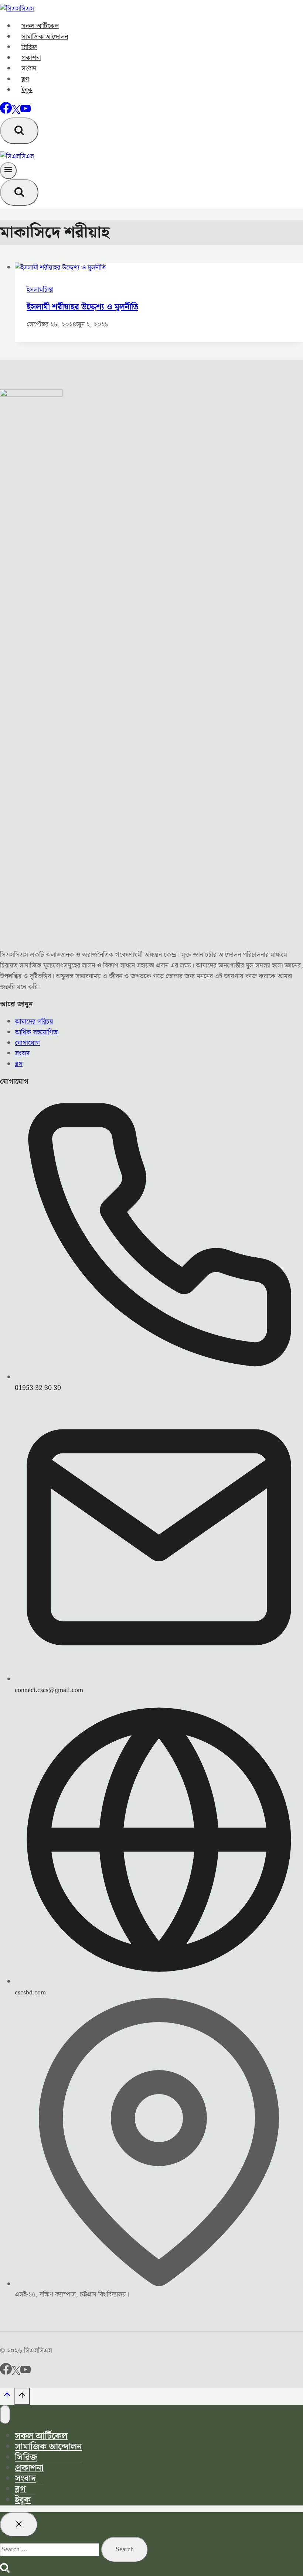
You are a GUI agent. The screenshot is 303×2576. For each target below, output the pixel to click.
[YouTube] (25, 112)
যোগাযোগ (27, 1043)
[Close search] (19, 2524)
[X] (16, 112)
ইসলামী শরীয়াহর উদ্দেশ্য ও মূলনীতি (82, 307)
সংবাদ (29, 68)
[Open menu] (8, 171)
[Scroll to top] (7, 2398)
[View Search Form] (19, 131)
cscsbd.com (30, 1992)
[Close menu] (5, 2415)
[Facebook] (6, 112)
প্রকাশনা (31, 58)
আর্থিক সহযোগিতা (37, 1032)
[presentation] (159, 268)
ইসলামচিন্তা (40, 290)
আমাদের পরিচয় (34, 1022)
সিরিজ (29, 47)
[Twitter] (16, 2373)
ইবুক (27, 90)
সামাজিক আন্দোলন (45, 37)
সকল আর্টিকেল (40, 26)
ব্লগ (25, 79)
